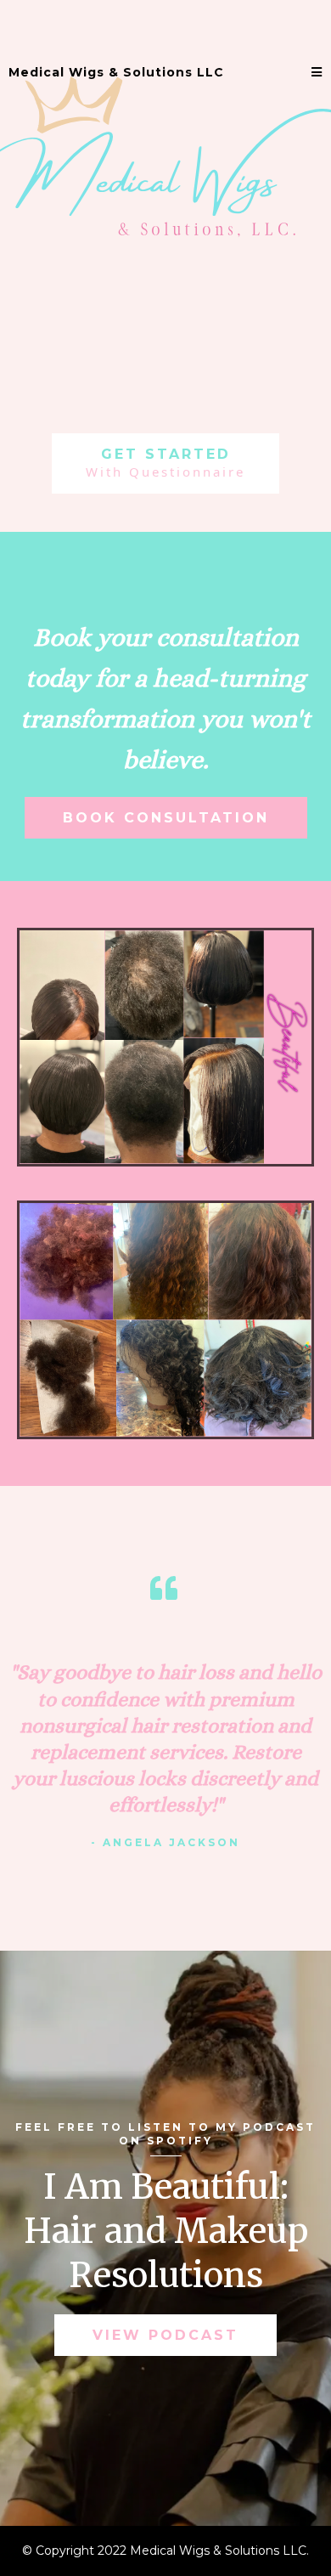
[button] (317, 73)
